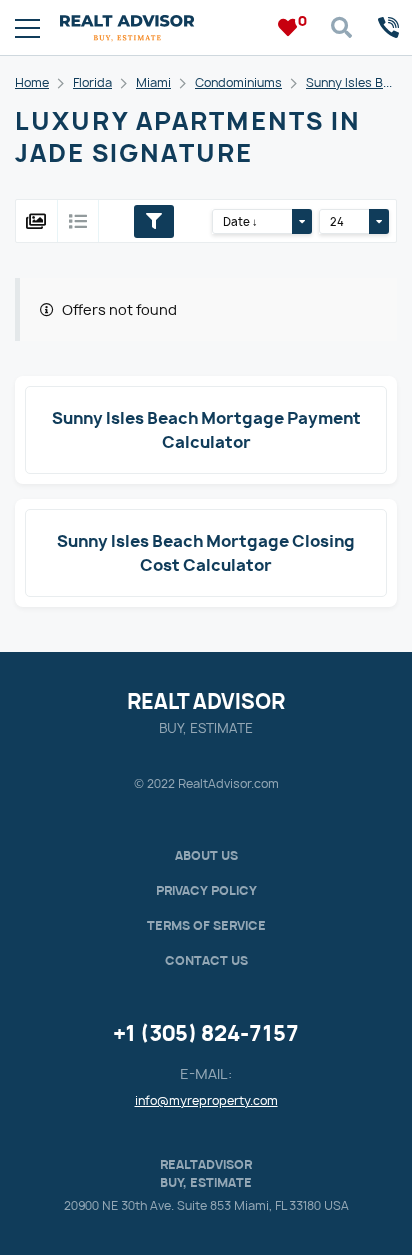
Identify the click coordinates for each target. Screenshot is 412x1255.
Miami (153, 82)
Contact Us (206, 960)
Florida (92, 82)
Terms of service (206, 925)
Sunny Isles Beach (358, 82)
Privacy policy (206, 890)
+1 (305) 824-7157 (206, 1033)
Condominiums (238, 82)
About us (206, 855)
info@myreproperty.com (206, 1100)
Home (32, 82)
